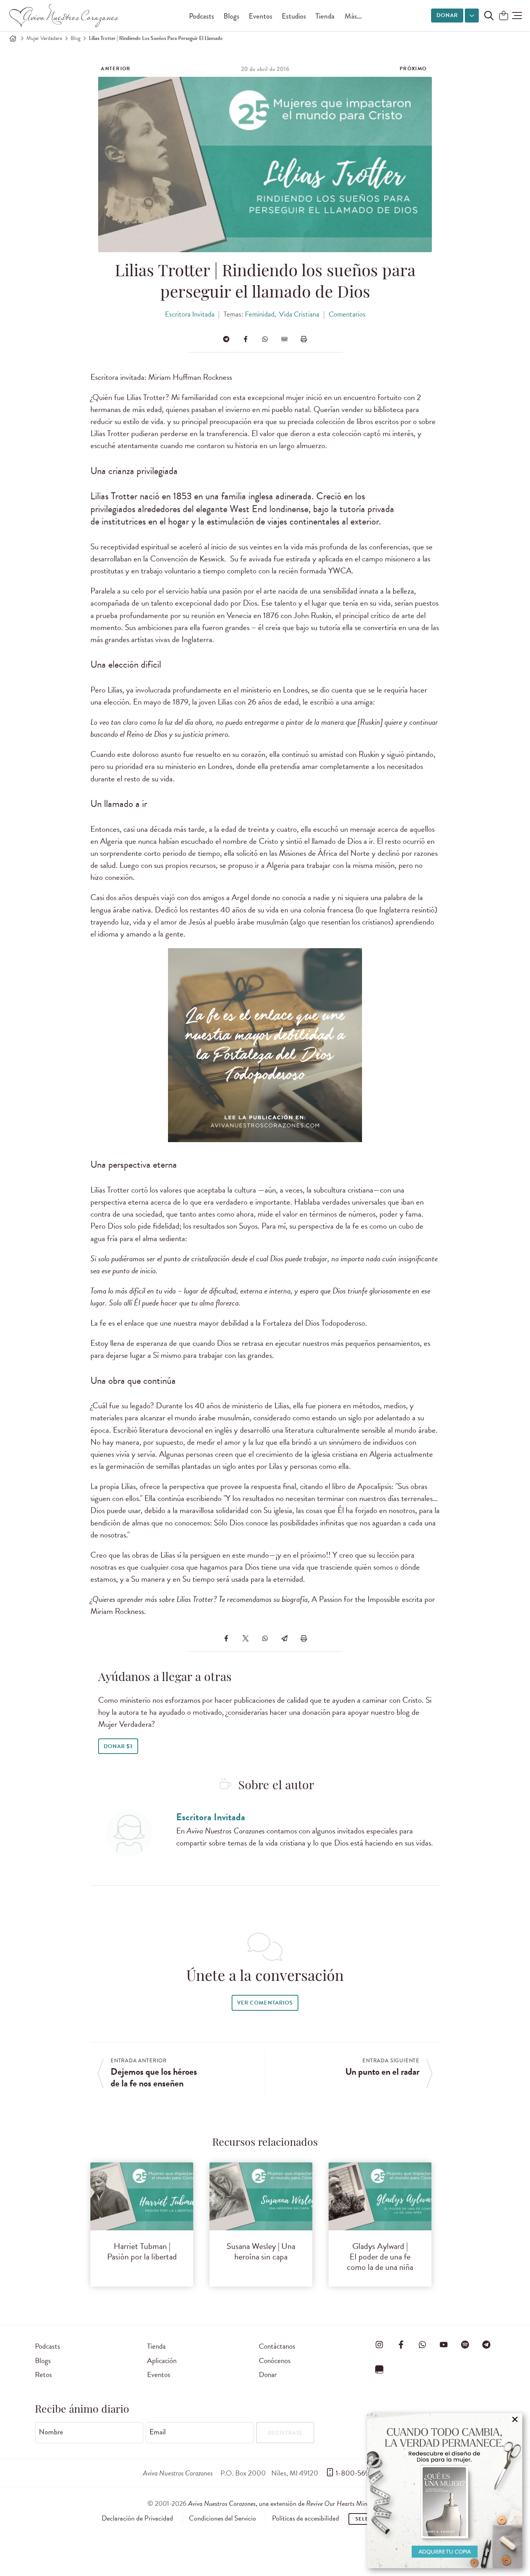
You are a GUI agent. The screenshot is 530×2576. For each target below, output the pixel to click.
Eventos (261, 16)
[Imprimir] (304, 339)
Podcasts (202, 16)
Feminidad (260, 314)
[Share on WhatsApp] (265, 339)
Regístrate (285, 2433)
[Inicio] (13, 38)
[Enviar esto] (284, 339)
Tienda (325, 16)
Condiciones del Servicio (223, 2518)
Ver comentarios (265, 2003)
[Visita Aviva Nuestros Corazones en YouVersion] (379, 2369)
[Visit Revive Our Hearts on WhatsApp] (422, 2345)
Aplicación (162, 2360)
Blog (75, 38)
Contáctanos (277, 2346)
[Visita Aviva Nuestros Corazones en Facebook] (401, 2345)
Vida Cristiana (299, 314)
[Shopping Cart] (504, 16)
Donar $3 (118, 1746)
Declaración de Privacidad (137, 2518)
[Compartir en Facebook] (246, 339)
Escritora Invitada (190, 314)
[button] (517, 16)
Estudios (294, 16)
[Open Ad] (445, 2491)
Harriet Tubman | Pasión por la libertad (142, 2251)
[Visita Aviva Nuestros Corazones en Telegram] (487, 2345)
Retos (43, 2374)
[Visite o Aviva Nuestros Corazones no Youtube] (443, 2345)
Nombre (51, 2432)
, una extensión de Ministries (286, 2503)
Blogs (231, 16)
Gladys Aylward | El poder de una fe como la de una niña (380, 2257)
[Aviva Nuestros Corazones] (64, 16)
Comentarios (347, 314)
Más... (353, 16)
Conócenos (275, 2360)
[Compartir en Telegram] (226, 339)
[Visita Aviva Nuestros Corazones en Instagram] (379, 2345)
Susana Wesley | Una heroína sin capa (261, 2251)
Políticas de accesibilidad (306, 2518)
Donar (447, 15)
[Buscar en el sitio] (489, 16)
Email (158, 2432)
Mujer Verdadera (44, 38)
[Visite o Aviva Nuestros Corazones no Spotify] (465, 2345)
